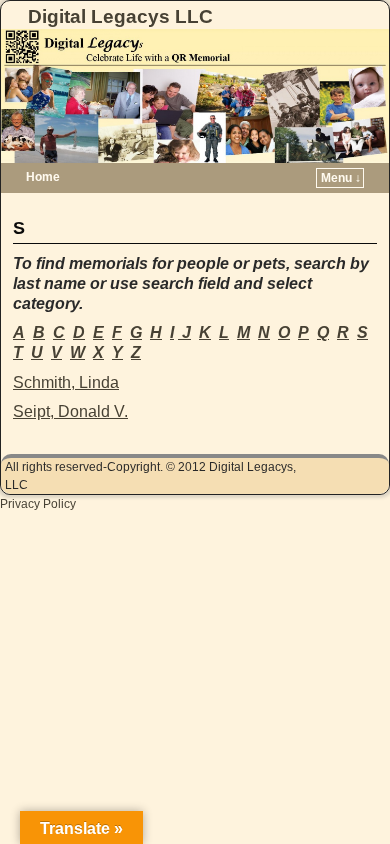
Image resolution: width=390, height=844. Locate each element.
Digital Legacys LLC (120, 16)
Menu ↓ (341, 178)
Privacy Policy (38, 504)
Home (43, 177)
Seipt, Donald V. (70, 411)
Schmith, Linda (66, 382)
